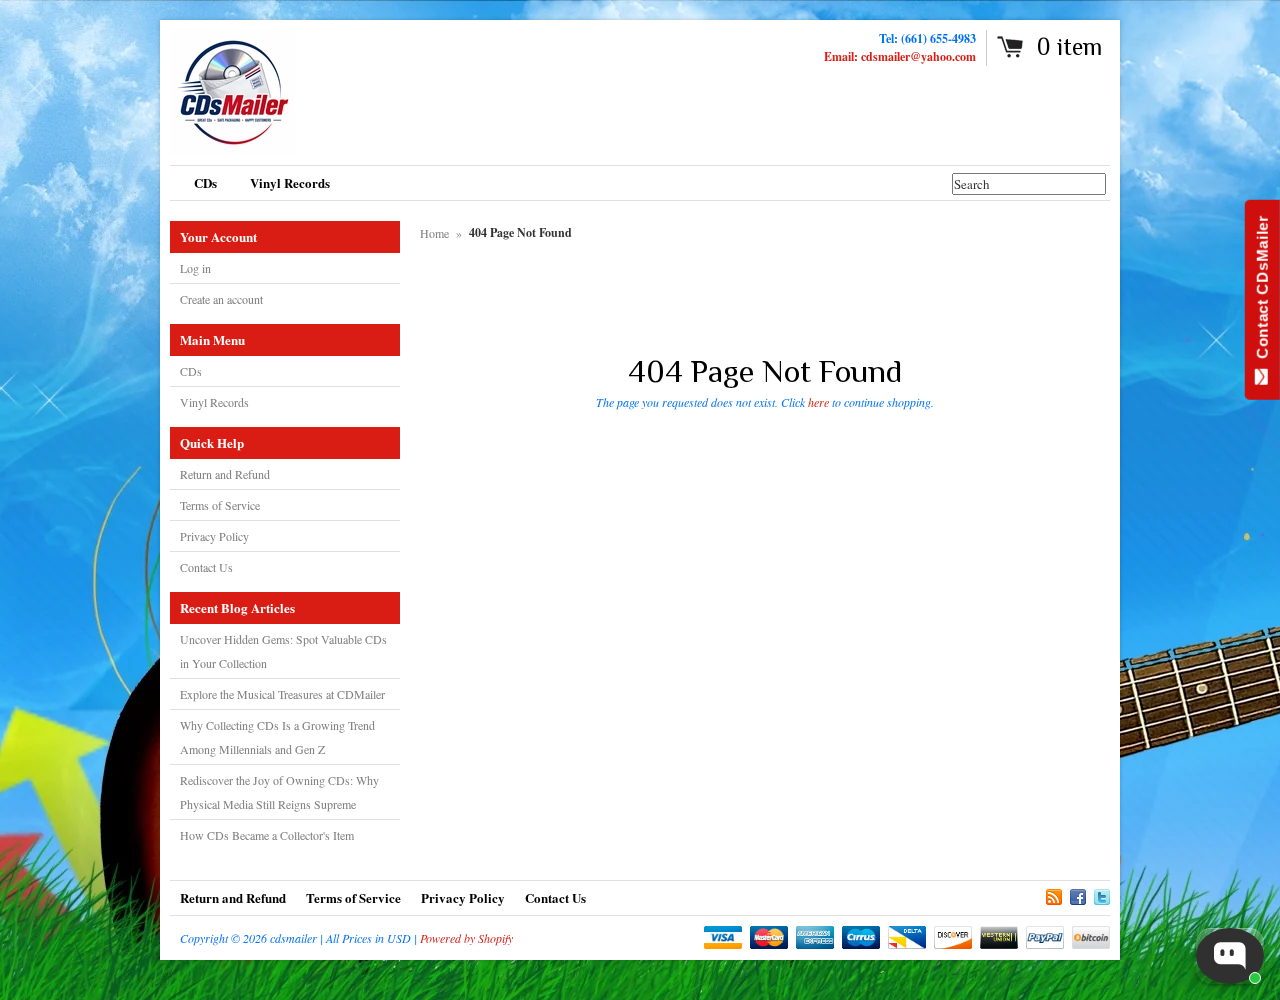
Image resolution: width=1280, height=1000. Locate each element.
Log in (195, 268)
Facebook (1078, 894)
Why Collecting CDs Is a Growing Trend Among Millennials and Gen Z (277, 737)
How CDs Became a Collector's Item (267, 835)
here (818, 402)
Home (434, 233)
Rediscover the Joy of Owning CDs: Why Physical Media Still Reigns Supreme (279, 792)
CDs (191, 371)
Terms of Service (220, 505)
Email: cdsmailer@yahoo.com (900, 56)
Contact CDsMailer (1262, 291)
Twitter (1102, 894)
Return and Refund (225, 474)
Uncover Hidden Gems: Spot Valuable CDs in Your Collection (283, 651)
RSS (1054, 894)
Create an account (221, 299)
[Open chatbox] (1230, 956)
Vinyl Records (214, 402)
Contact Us (206, 567)
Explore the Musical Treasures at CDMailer (282, 694)
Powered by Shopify (466, 938)
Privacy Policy (214, 536)
